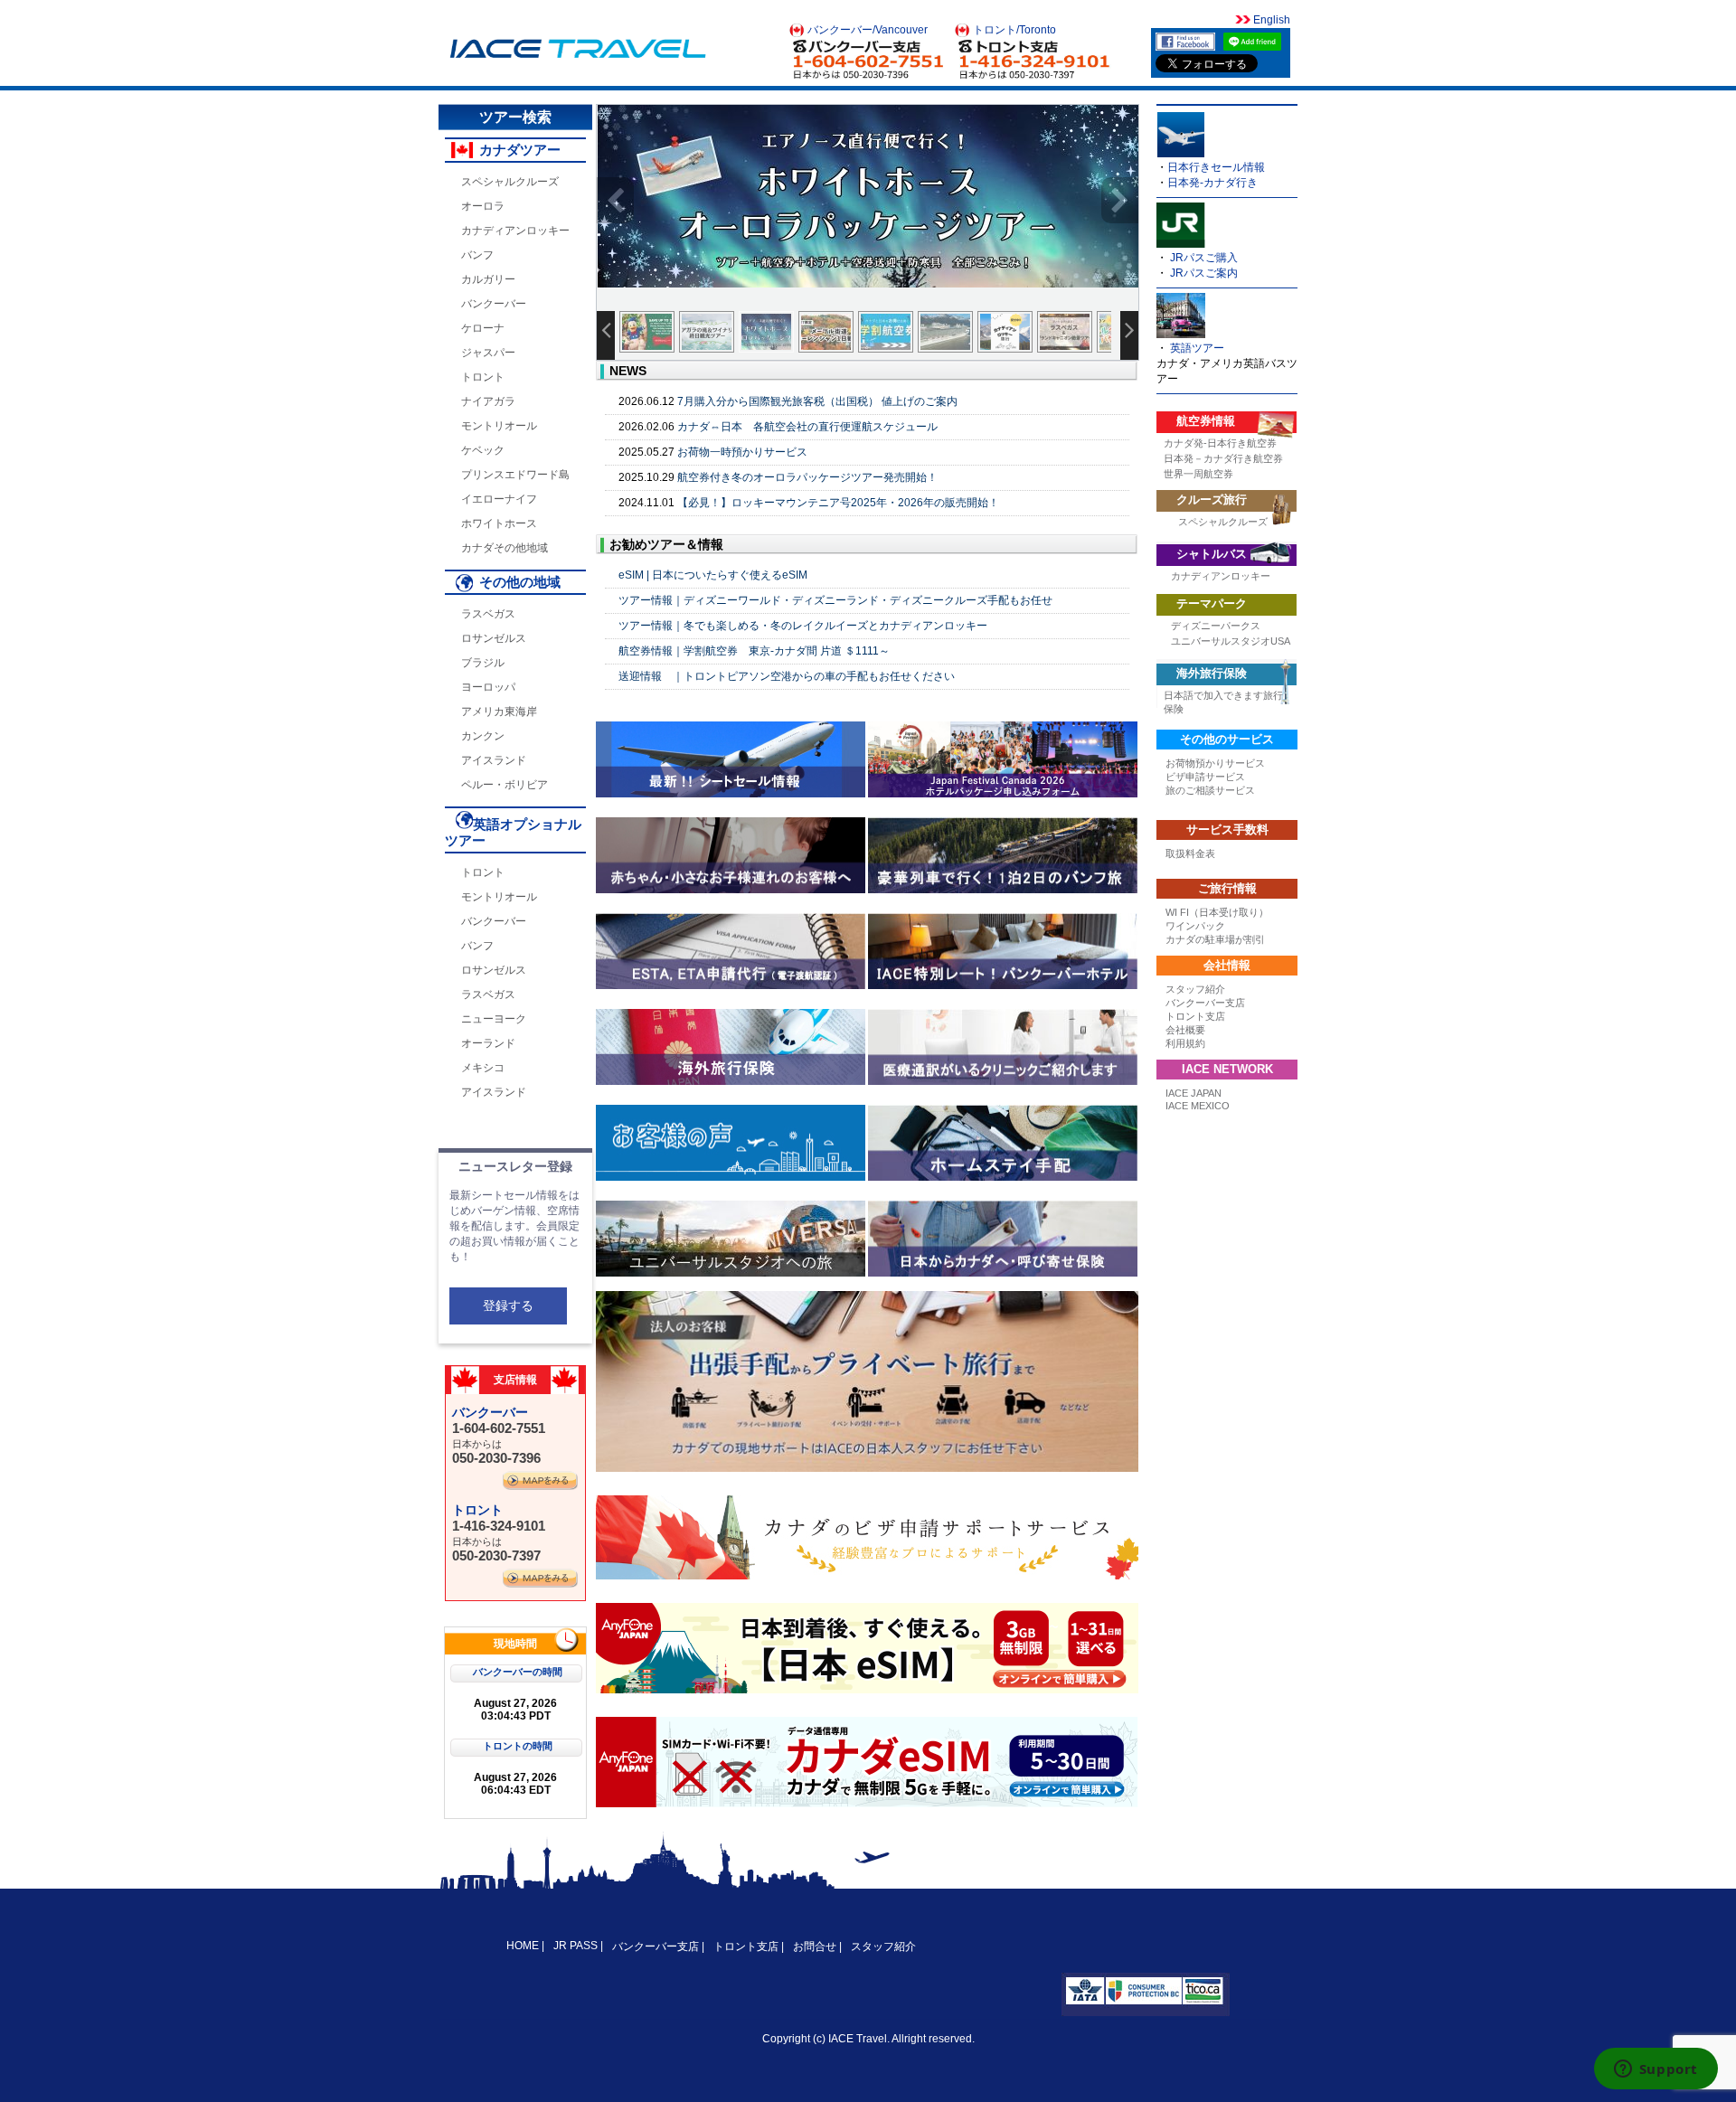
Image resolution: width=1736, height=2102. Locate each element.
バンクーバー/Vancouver (868, 30)
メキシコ (483, 1068)
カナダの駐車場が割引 (1215, 939)
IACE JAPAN (1193, 1093)
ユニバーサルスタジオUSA (1231, 641)
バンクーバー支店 (1205, 1003)
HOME (524, 1946)
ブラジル (483, 663)
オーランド (488, 1043)
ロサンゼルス (494, 638)
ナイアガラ (488, 401)
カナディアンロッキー (515, 231)
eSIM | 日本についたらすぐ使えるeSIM (713, 575)
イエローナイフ (499, 499)
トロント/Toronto (1014, 30)
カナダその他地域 (505, 548)
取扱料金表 (1190, 853)
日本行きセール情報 (1216, 167)
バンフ (477, 255)
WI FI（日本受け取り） (1217, 912)
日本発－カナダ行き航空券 (1223, 458)
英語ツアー (1197, 348)
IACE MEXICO (1198, 1106)
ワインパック (1195, 926)
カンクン (483, 736)
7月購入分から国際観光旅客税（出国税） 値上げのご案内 (817, 401)
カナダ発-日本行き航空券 (1220, 443)
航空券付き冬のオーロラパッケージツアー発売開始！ (807, 477)
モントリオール (499, 426)
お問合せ (815, 1946)
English (1270, 20)
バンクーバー (494, 304)
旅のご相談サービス (1210, 790)
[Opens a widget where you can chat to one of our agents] (1656, 2070)
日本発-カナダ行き (1212, 183)
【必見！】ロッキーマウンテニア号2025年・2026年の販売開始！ (838, 503)
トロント (483, 377)
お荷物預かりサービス (1215, 763)
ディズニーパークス (1216, 626)
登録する (508, 1306)
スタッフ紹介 (1195, 989)
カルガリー (488, 279)
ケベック (483, 450)
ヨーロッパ (488, 687)
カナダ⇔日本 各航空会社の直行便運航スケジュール (807, 427)
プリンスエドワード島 (515, 475)
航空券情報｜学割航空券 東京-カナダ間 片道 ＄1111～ (754, 651)
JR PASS (576, 1946)
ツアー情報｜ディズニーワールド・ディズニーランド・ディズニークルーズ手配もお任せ (835, 600)
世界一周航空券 (1198, 474)
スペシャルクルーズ (510, 182)
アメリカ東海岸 (499, 712)
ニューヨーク (494, 1019)
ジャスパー (488, 353)
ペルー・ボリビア (505, 785)
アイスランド (494, 760)
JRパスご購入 (1204, 258)
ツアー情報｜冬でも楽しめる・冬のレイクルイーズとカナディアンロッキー (803, 626)
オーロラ (483, 206)
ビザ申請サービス (1205, 777)
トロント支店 (1195, 1016)
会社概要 (1185, 1030)
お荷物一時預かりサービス (742, 452)
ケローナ (483, 328)
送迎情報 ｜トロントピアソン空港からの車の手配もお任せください (787, 676)
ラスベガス (488, 614)
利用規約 (1185, 1043)
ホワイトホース (499, 523)
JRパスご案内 (1204, 273)
